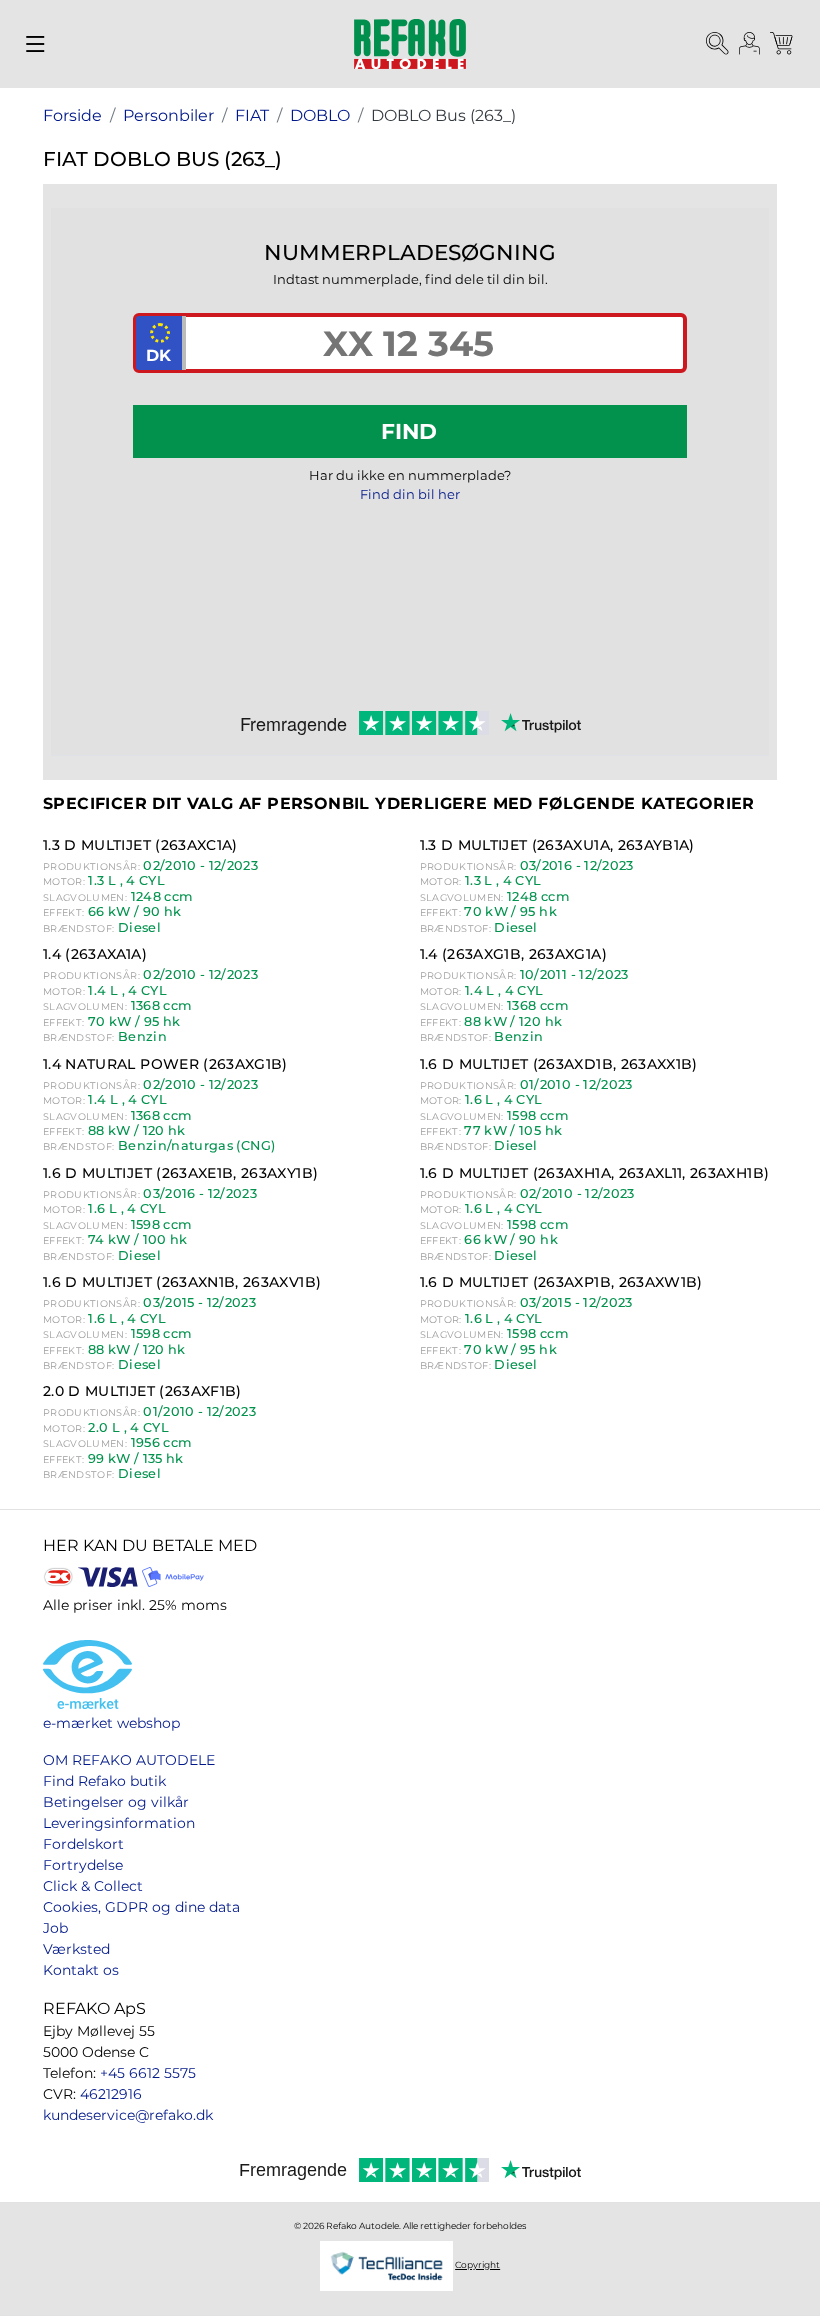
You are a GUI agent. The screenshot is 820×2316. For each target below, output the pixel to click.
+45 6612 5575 (148, 2073)
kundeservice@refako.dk (128, 2115)
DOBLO (320, 115)
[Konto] (750, 44)
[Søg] (718, 44)
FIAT (252, 115)
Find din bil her (410, 494)
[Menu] (35, 44)
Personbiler (168, 115)
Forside (72, 115)
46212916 (111, 2094)
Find (409, 431)
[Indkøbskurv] (783, 44)
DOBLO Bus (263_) (443, 115)
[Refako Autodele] (410, 44)
